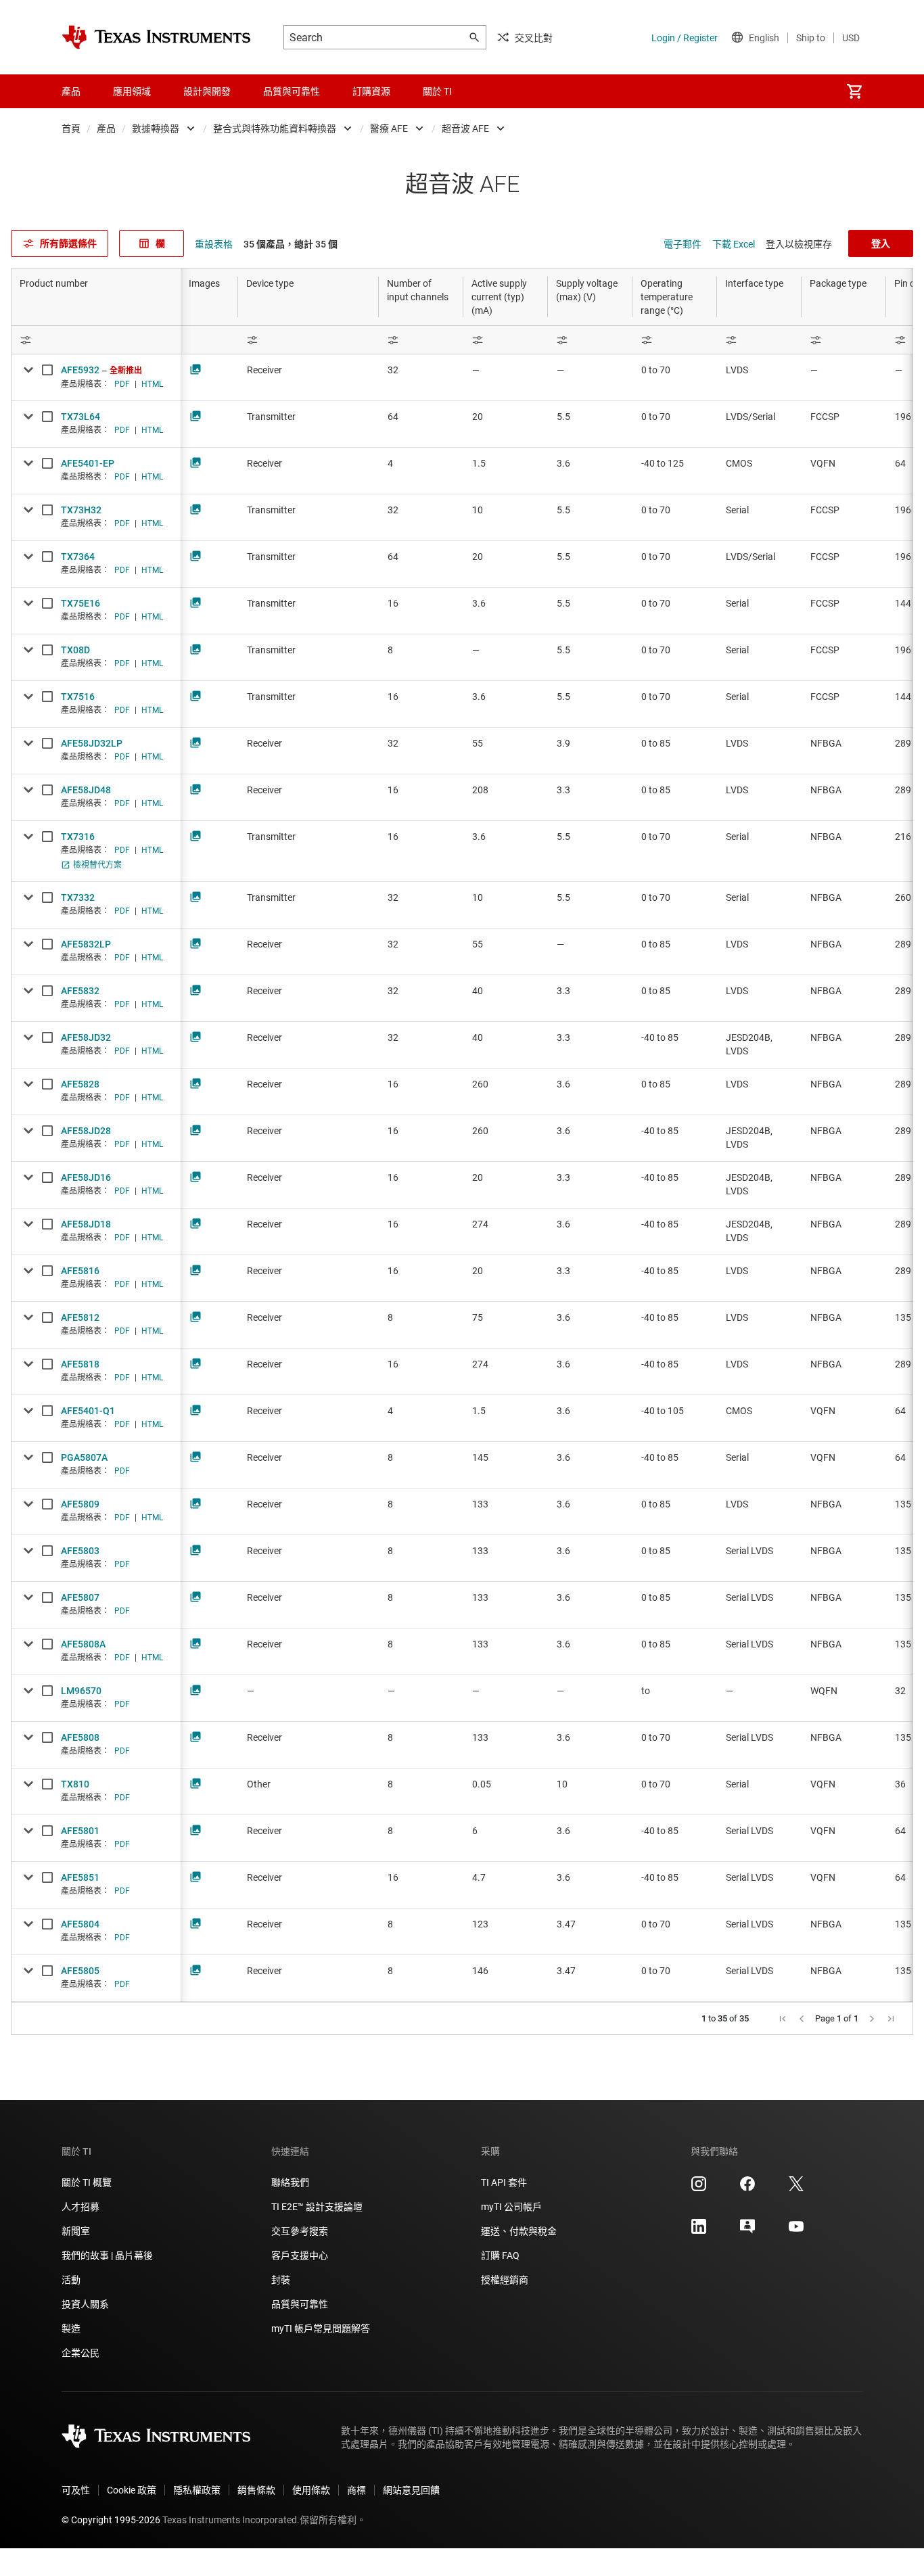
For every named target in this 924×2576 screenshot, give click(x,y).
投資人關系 (85, 2304)
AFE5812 (80, 1317)
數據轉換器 (156, 128)
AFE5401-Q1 (88, 1411)
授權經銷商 (505, 2280)
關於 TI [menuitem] (437, 91)
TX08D (75, 650)
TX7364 (78, 557)
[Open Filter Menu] (96, 340)
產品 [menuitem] (71, 91)
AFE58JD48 (86, 790)
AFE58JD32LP (92, 743)
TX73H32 (81, 510)
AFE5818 (80, 1364)
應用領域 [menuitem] (132, 91)
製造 (71, 2328)
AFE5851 (80, 1877)
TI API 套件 (504, 2182)
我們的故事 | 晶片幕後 (107, 2255)
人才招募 (80, 2207)
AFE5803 (80, 1551)
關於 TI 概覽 (87, 2182)
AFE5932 (80, 370)
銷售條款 (256, 2490)
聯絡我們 (290, 2182)
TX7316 (78, 837)
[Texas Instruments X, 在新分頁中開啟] (796, 2188)
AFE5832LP (86, 944)
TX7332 (78, 897)
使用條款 (311, 2490)
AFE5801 (80, 1831)
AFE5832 (80, 991)
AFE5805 (80, 1971)
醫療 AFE (389, 128)
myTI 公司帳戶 (511, 2207)
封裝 (281, 2280)
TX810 (75, 1784)
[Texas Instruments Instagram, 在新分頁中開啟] (699, 2188)
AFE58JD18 (86, 1224)
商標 (356, 2490)
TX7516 (78, 697)
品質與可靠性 (300, 2304)
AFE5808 (80, 1737)
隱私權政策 (197, 2490)
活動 (71, 2280)
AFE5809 (80, 1504)
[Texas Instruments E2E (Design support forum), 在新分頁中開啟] (747, 2231)
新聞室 (76, 2231)
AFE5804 (80, 1924)
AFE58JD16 (86, 1177)
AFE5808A (83, 1644)
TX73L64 (80, 417)
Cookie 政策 (132, 2490)
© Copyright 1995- (111, 2520)
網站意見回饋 (411, 2490)
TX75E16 (80, 603)
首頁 (71, 128)
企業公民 (80, 2353)
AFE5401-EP (88, 463)
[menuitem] (854, 91)
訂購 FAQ (500, 2255)
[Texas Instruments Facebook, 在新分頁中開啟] (747, 2188)
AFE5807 (80, 1597)
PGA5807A (84, 1457)
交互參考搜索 (300, 2231)
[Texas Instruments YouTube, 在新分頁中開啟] (796, 2231)
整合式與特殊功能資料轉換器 (275, 128)
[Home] (156, 37)
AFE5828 (80, 1084)
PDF (122, 384)
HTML (152, 384)
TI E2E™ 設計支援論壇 (317, 2207)
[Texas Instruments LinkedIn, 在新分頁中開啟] (699, 2231)
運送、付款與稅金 (519, 2231)
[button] (783, 2019)
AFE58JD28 (86, 1131)
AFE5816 (80, 1271)
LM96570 (81, 1691)
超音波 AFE (465, 128)
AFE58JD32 (86, 1037)
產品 (106, 128)
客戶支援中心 (300, 2255)
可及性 (76, 2490)
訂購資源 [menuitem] (371, 91)
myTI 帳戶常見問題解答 (321, 2328)
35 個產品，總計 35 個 (291, 244)
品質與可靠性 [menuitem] (292, 91)
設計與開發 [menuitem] (207, 91)
